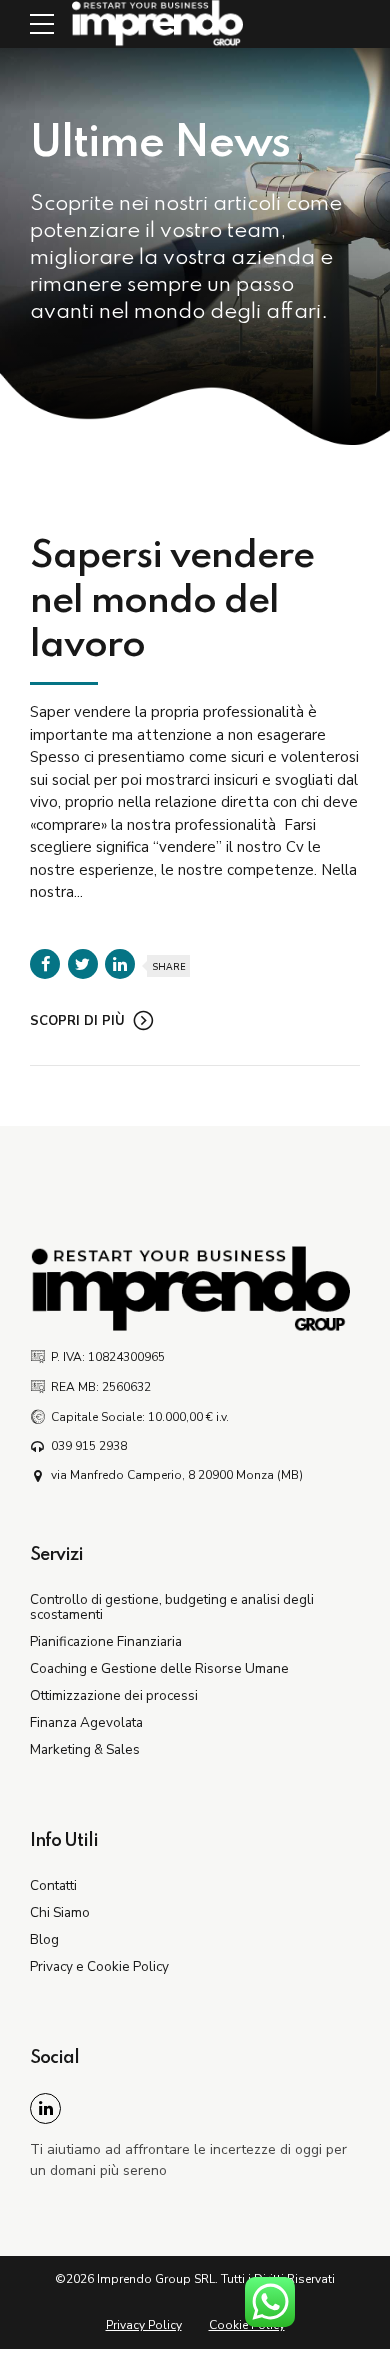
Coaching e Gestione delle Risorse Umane (159, 1668)
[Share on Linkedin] (120, 964)
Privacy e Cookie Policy (99, 1966)
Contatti (53, 1885)
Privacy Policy (144, 2325)
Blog (44, 1939)
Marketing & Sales (85, 1749)
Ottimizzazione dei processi (114, 1695)
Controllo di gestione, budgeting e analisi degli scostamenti (172, 1607)
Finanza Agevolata (86, 1722)
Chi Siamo (60, 1912)
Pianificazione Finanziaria (106, 1641)
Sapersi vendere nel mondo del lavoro (172, 601)
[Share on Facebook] (45, 964)
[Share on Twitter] (83, 964)
